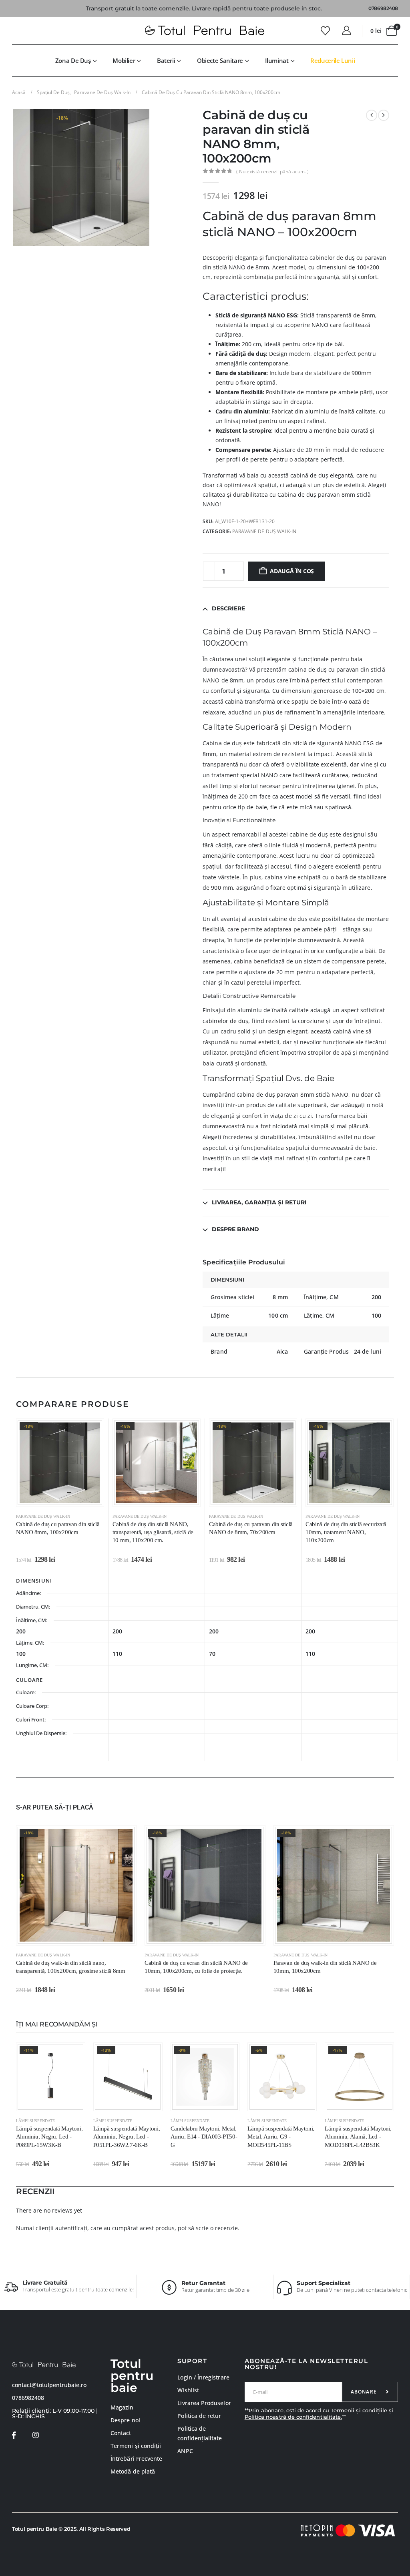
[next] (384, 115)
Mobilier (124, 60)
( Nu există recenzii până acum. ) (272, 172)
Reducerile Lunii (333, 60)
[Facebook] (14, 2435)
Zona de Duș (73, 60)
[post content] (60, 1463)
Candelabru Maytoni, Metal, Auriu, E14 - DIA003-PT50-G (204, 2137)
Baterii (166, 60)
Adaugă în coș (292, 571)
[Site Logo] (205, 31)
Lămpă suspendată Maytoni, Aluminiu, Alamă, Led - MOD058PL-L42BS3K (358, 2137)
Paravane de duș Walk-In (264, 531)
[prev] (372, 115)
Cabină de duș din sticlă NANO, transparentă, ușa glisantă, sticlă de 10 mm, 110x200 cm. (153, 1532)
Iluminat (277, 60)
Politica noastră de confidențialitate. (293, 2417)
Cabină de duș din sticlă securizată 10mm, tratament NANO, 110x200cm (346, 1532)
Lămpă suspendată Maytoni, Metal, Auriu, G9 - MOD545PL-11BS (281, 2137)
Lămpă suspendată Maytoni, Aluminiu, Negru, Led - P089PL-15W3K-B (49, 2137)
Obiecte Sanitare (220, 60)
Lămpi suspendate (36, 2121)
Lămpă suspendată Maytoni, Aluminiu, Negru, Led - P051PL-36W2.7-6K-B (127, 2137)
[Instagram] (35, 2435)
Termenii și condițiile (359, 2410)
